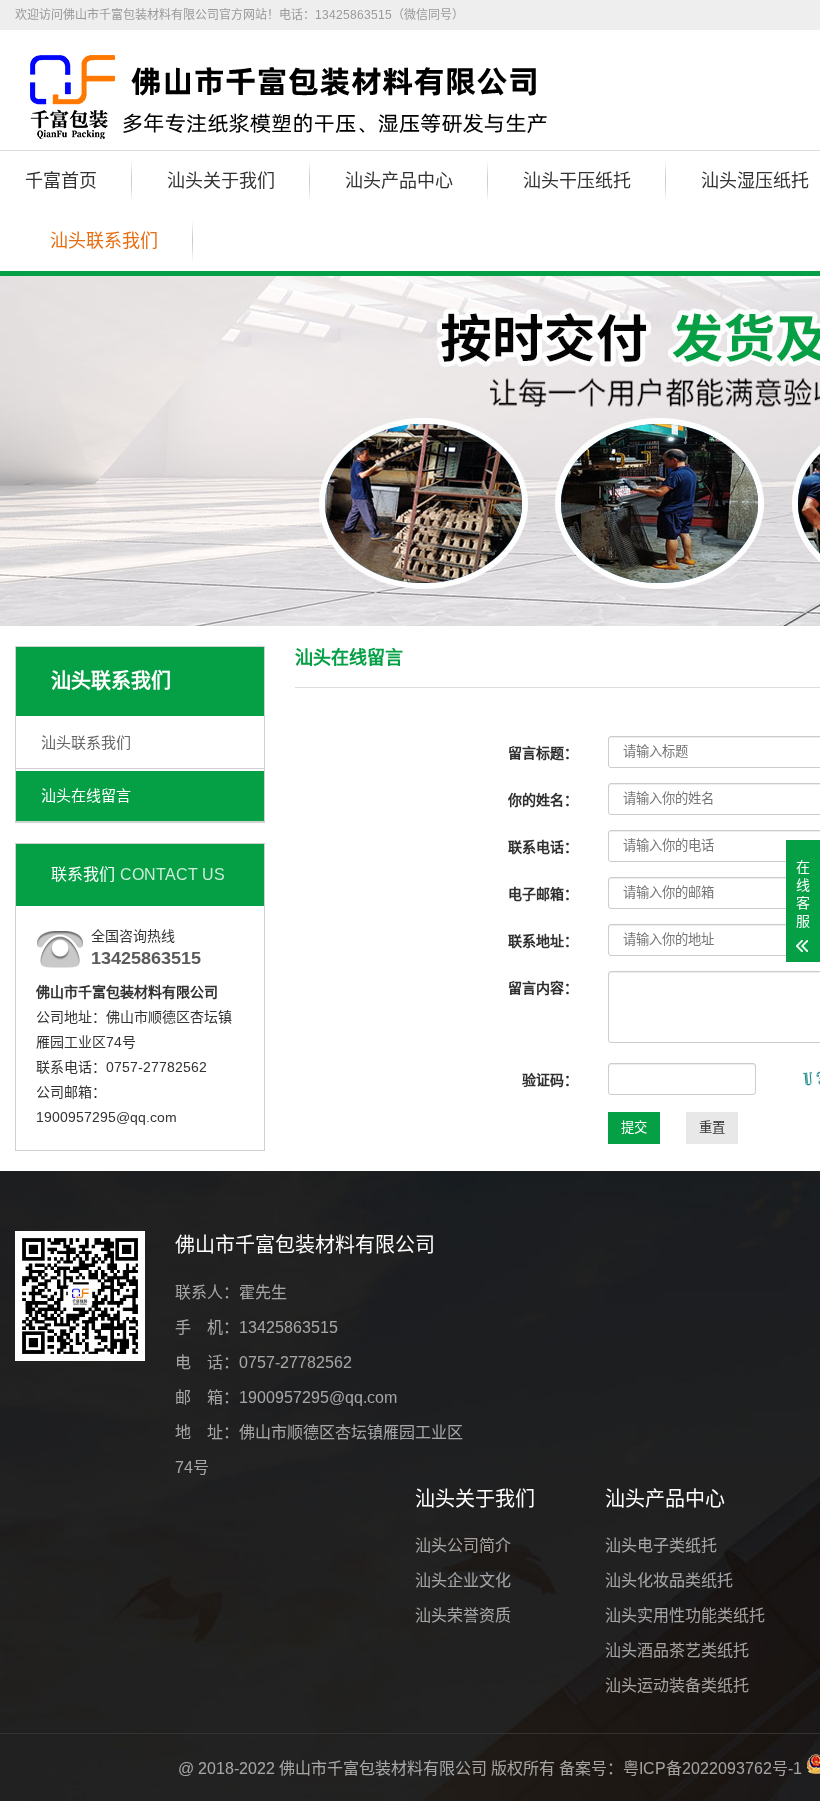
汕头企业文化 (463, 1580)
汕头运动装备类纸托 (677, 1685)
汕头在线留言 (86, 795)
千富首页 (61, 181)
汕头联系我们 (104, 241)
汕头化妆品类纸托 (669, 1580)
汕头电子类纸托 (661, 1545)
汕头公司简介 (463, 1545)
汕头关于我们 (221, 181)
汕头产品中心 (399, 181)
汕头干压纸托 (577, 181)
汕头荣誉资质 (463, 1615)
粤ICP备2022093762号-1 (712, 1768)
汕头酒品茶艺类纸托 (677, 1650)
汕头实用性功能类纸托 (685, 1615)
